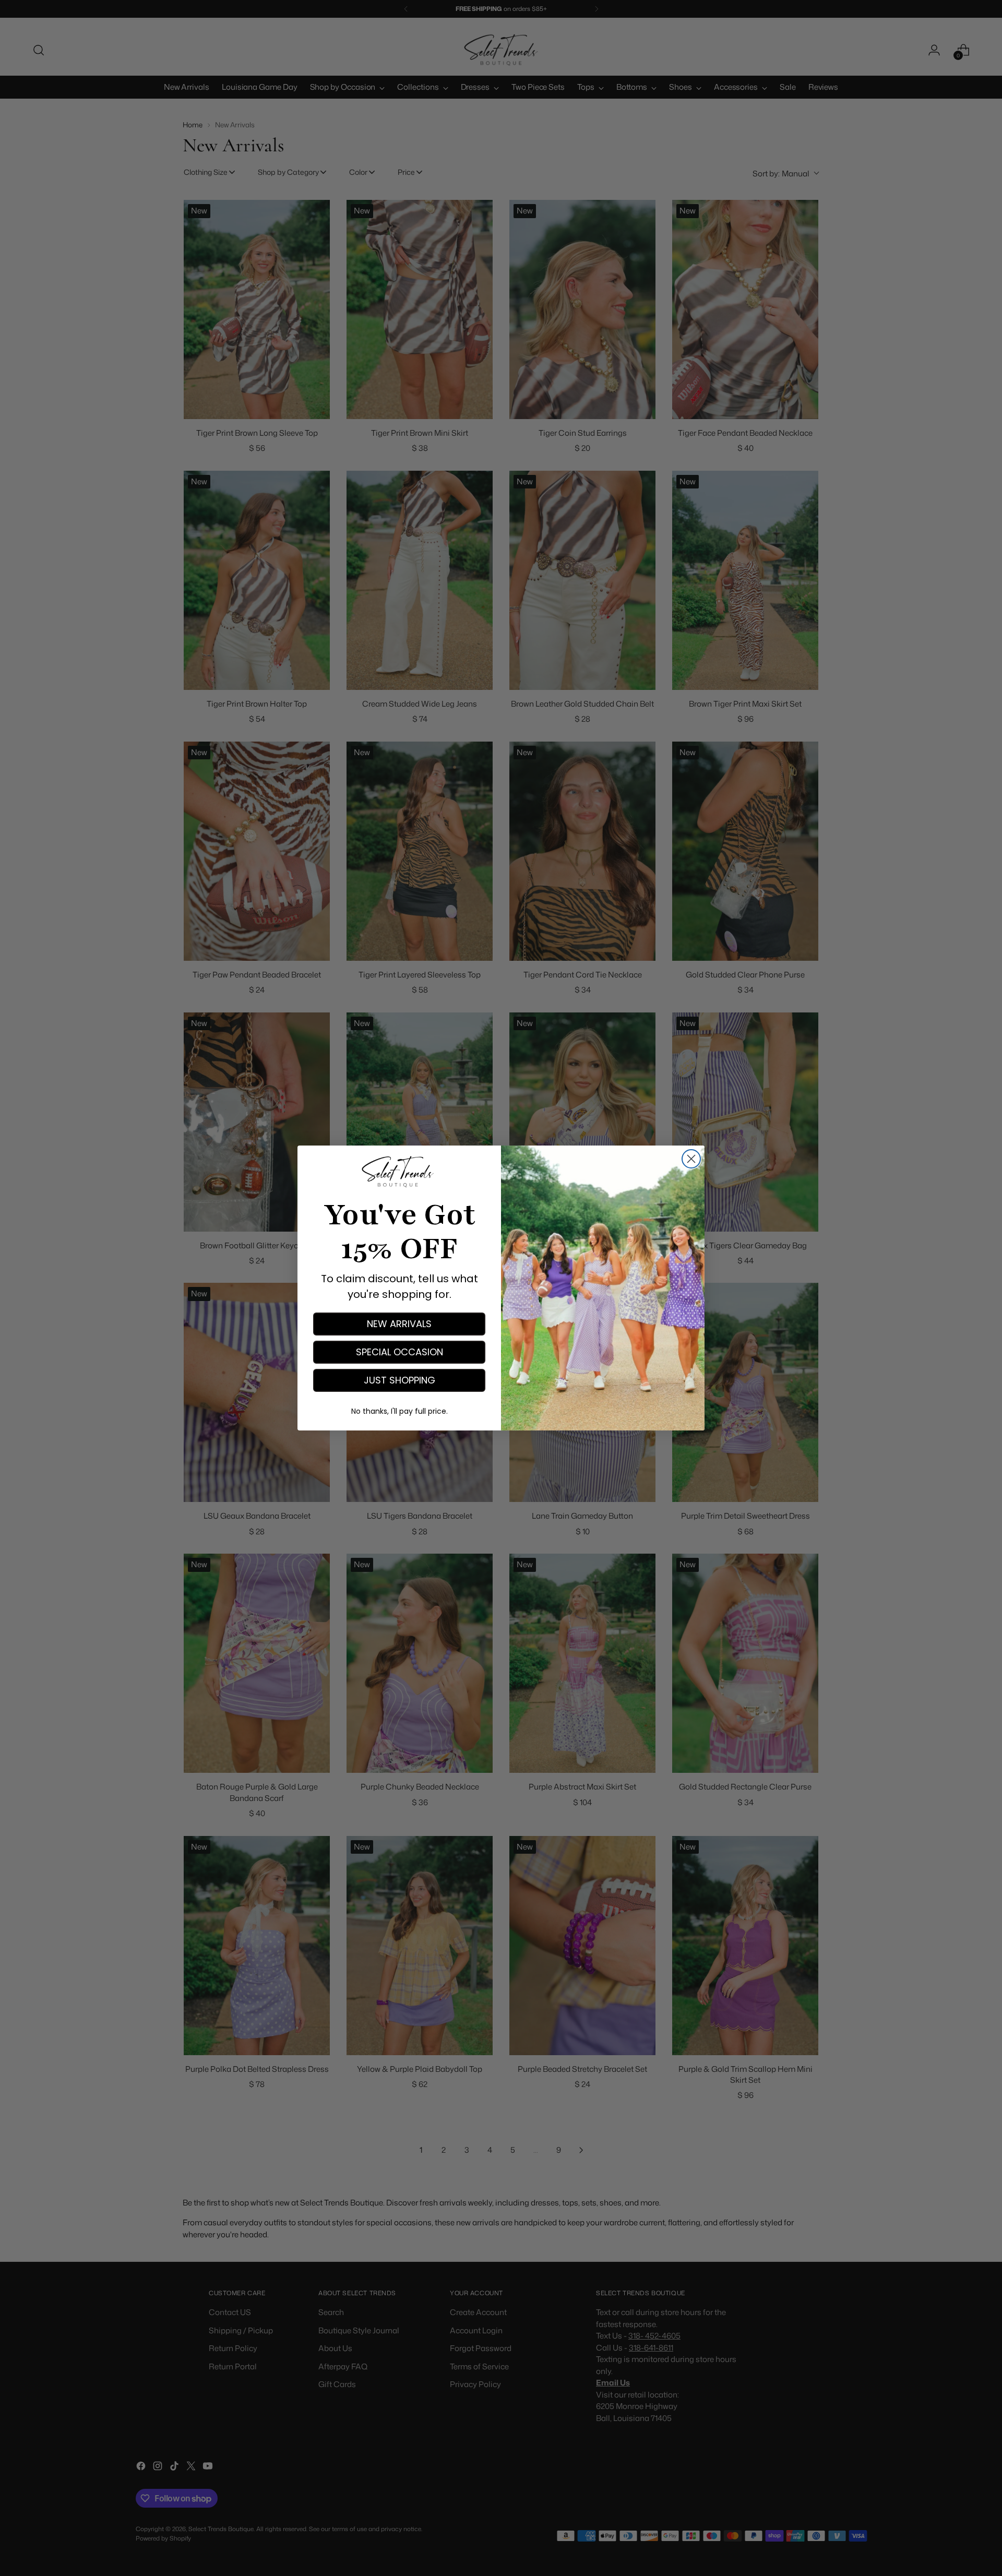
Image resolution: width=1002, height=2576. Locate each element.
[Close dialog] (691, 1159)
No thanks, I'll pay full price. (399, 1411)
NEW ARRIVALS (399, 1324)
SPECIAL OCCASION (399, 1352)
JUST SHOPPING (399, 1380)
